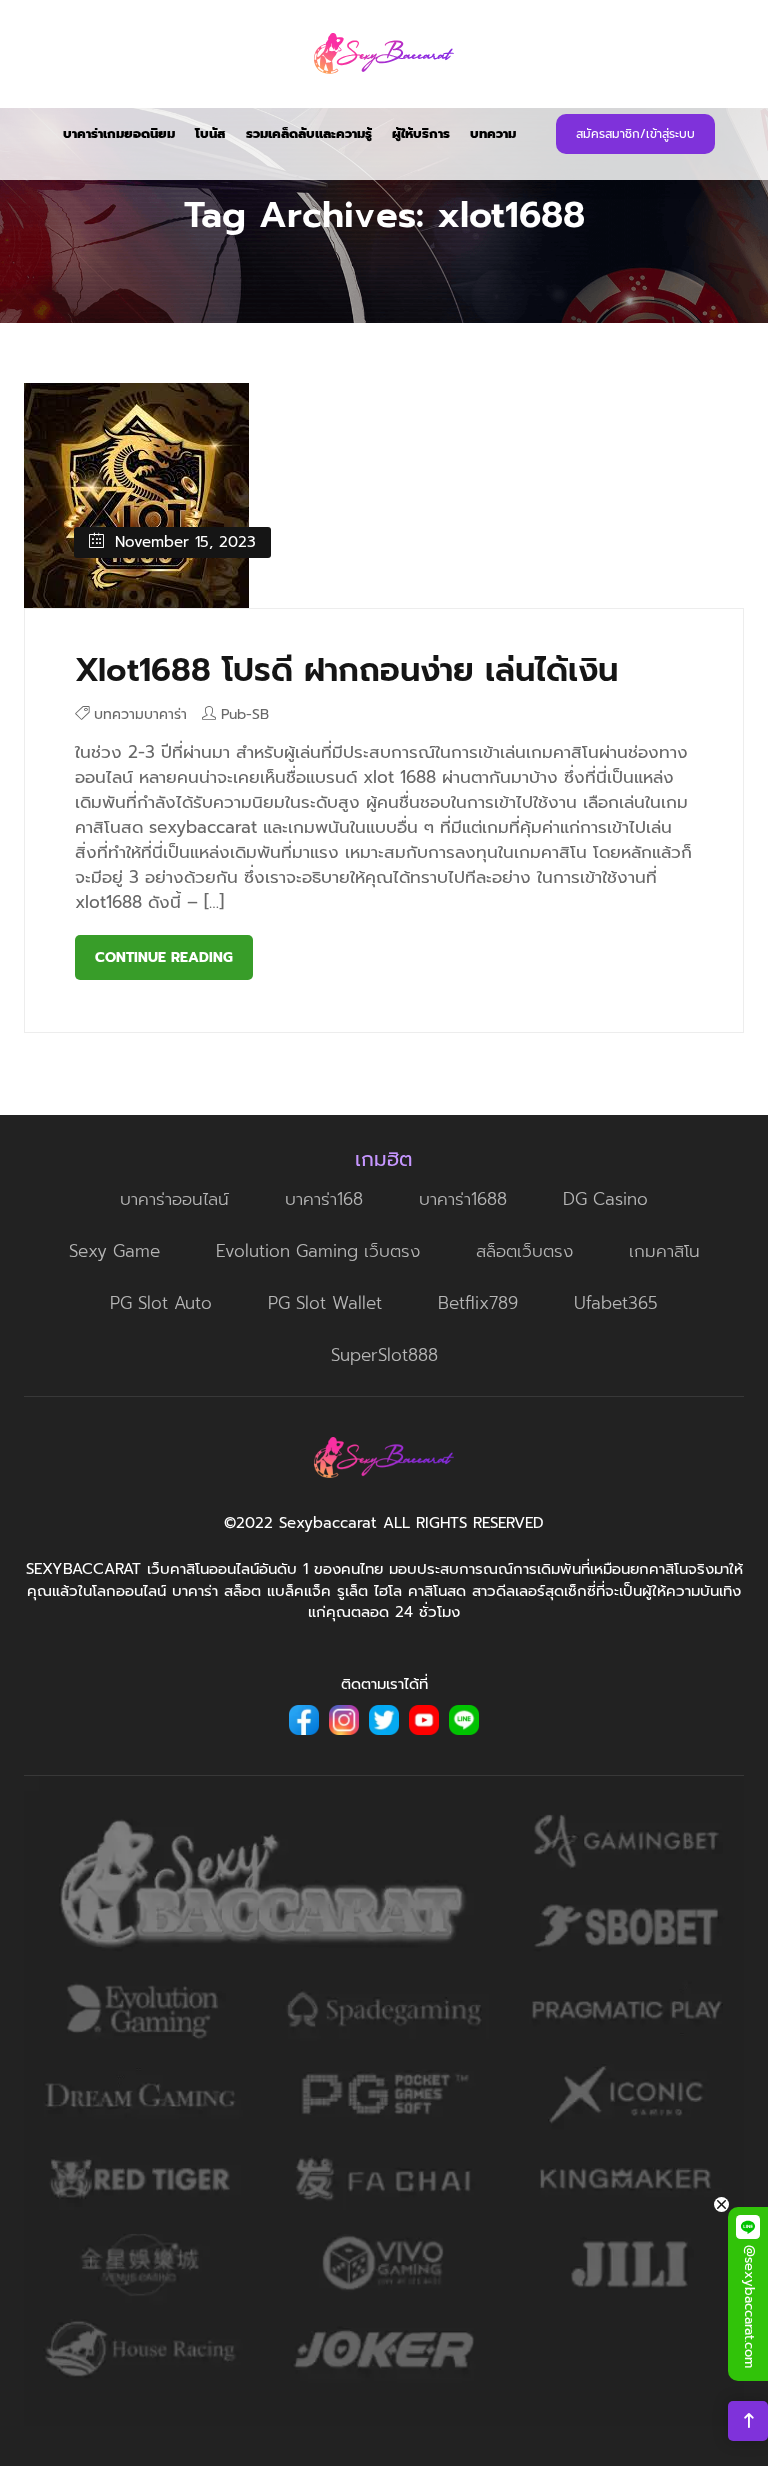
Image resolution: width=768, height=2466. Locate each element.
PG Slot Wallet (325, 1303)
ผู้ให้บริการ (421, 133)
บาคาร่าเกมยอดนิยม (119, 133)
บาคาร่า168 (324, 1199)
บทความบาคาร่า (140, 714)
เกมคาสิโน (664, 1251)
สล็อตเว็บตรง (524, 1251)
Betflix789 (478, 1303)
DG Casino (605, 1199)
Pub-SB (245, 714)
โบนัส (210, 133)
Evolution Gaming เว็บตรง (318, 1251)
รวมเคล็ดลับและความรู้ (309, 133)
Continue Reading (164, 957)
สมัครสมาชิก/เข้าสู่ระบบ (635, 134)
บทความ (493, 133)
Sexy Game (114, 1251)
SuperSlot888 (384, 1355)
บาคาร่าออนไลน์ (174, 1199)
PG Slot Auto (161, 1303)
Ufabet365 (616, 1303)
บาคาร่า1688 (463, 1199)
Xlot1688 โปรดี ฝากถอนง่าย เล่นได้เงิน (346, 670)
